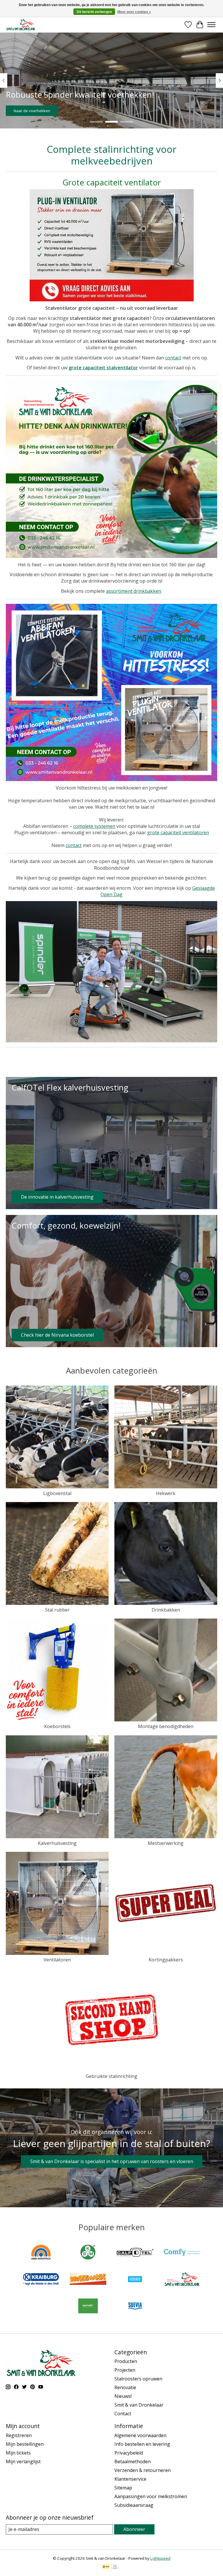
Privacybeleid (129, 2453)
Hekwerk (166, 1493)
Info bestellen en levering (142, 2444)
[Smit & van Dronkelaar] (21, 25)
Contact (123, 2414)
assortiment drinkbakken (134, 591)
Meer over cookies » (134, 12)
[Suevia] (135, 2307)
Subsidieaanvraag (134, 2505)
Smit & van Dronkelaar (139, 2405)
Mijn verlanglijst (23, 2462)
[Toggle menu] (211, 25)
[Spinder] (88, 2307)
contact (173, 358)
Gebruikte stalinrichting (111, 2076)
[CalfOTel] (135, 2253)
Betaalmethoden (133, 2462)
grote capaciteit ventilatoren (178, 833)
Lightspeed (160, 2558)
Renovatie (125, 2387)
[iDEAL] (106, 2567)
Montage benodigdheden (166, 1726)
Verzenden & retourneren (143, 2470)
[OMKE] (135, 2280)
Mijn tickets (18, 2453)
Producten (126, 2361)
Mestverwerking (166, 1843)
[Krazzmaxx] (88, 2280)
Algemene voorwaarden (140, 2435)
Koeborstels (57, 1726)
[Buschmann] (88, 2253)
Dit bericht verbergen (94, 12)
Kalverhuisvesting (57, 1843)
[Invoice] (115, 2567)
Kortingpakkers (166, 1960)
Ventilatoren (57, 1960)
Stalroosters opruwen (138, 2379)
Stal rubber (57, 1610)
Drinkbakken (166, 1610)
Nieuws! (123, 2396)
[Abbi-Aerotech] (41, 2253)
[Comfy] (182, 2253)
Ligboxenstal (57, 1493)
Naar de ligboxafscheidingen (39, 110)
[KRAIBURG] (41, 2280)
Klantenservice (130, 2479)
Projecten (125, 2370)
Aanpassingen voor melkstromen (151, 2496)
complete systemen (94, 826)
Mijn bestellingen (25, 2444)
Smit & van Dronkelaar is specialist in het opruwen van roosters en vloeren (112, 2161)
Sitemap (123, 2488)
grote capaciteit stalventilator (103, 368)
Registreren (19, 2435)
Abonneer (134, 2529)
